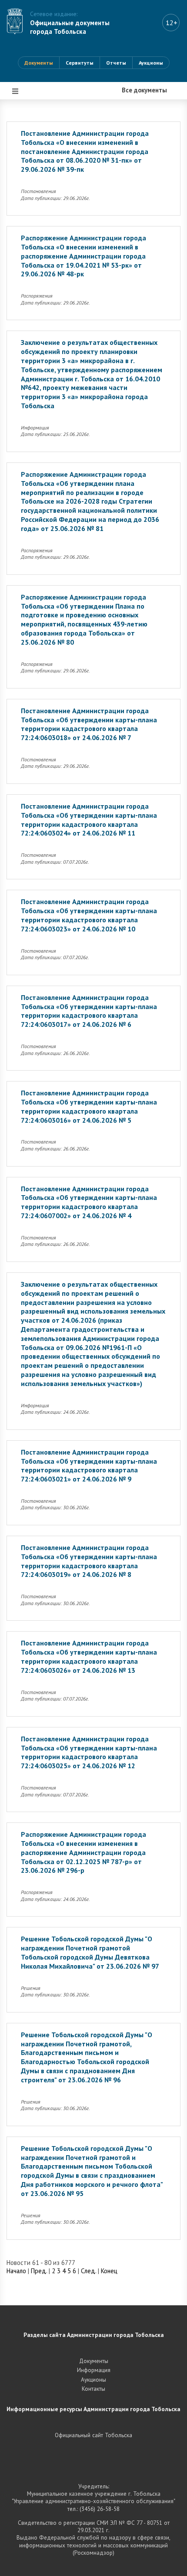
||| (16, 91)
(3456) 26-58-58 (100, 2509)
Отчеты (116, 63)
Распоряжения (36, 188)
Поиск (23, 266)
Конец (109, 2271)
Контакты (93, 2389)
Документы (39, 63)
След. (88, 2271)
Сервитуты (80, 63)
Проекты (27, 162)
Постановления (37, 136)
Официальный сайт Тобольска (93, 2435)
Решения (27, 214)
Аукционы (151, 63)
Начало (16, 2271)
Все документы (37, 110)
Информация (34, 240)
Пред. (39, 2271)
